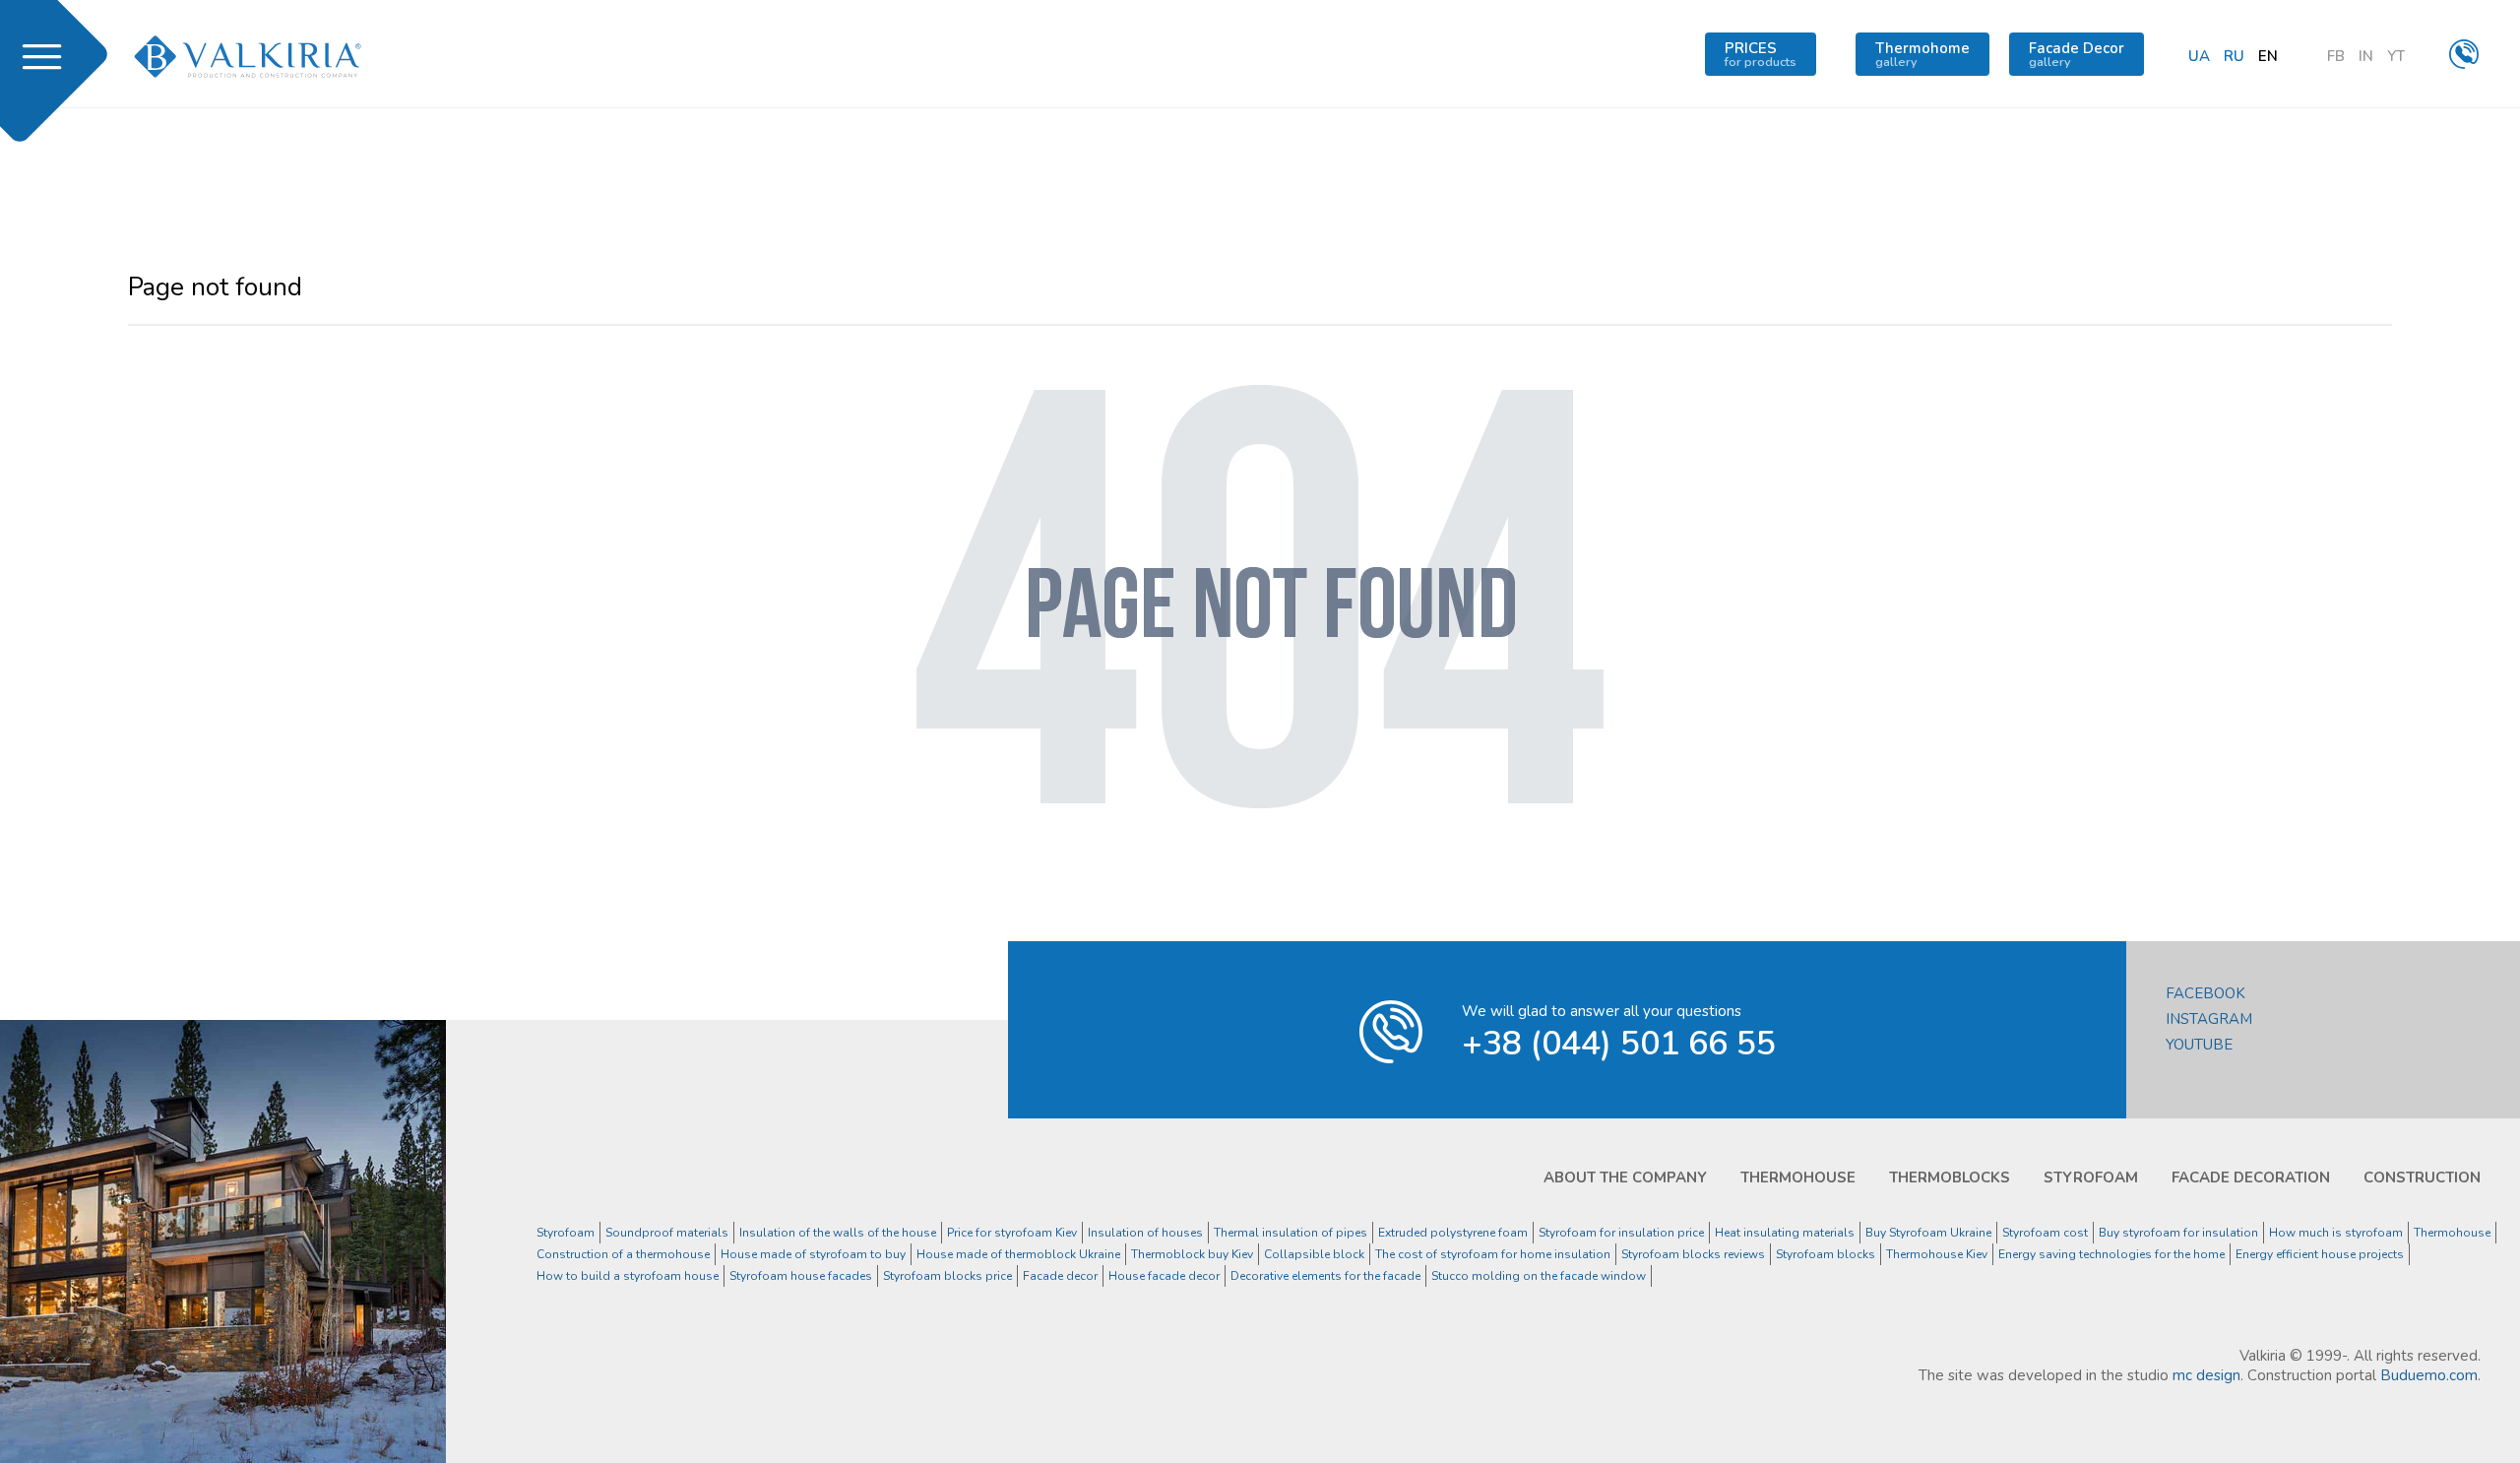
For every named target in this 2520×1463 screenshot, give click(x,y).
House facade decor (1164, 1276)
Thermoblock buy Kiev (1192, 1254)
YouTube (2199, 1045)
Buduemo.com (2429, 1375)
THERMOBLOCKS (1950, 1177)
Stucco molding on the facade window (1539, 1276)
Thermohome (1922, 54)
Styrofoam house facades (801, 1276)
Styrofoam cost (2045, 1233)
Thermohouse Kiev (1937, 1254)
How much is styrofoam (2336, 1233)
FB (2336, 56)
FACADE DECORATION (2251, 1177)
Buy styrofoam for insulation (2178, 1233)
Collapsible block (1314, 1254)
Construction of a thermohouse (623, 1254)
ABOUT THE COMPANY (1625, 1177)
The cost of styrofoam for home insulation (1493, 1254)
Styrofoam (566, 1233)
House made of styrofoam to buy (813, 1254)
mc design (2206, 1375)
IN (2366, 56)
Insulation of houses (1145, 1233)
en (2268, 56)
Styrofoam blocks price (947, 1276)
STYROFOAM (2091, 1177)
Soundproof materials (667, 1233)
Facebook (2205, 993)
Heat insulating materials (1785, 1233)
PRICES (1761, 54)
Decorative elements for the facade (1325, 1276)
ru (2234, 56)
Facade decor (1060, 1276)
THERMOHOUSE (1798, 1177)
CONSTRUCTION (2422, 1177)
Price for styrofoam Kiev (1012, 1233)
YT (2396, 56)
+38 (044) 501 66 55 (1619, 1044)
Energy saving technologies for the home (2111, 1254)
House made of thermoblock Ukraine (1018, 1254)
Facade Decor (2077, 54)
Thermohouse (2452, 1233)
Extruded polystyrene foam (1453, 1233)
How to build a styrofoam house (628, 1276)
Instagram (2209, 1019)
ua (2199, 56)
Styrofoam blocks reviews (1693, 1254)
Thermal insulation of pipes (1291, 1233)
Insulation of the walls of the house (838, 1233)
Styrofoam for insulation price (1621, 1233)
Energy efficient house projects (2320, 1254)
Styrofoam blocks (1826, 1254)
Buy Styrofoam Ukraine (1928, 1233)
